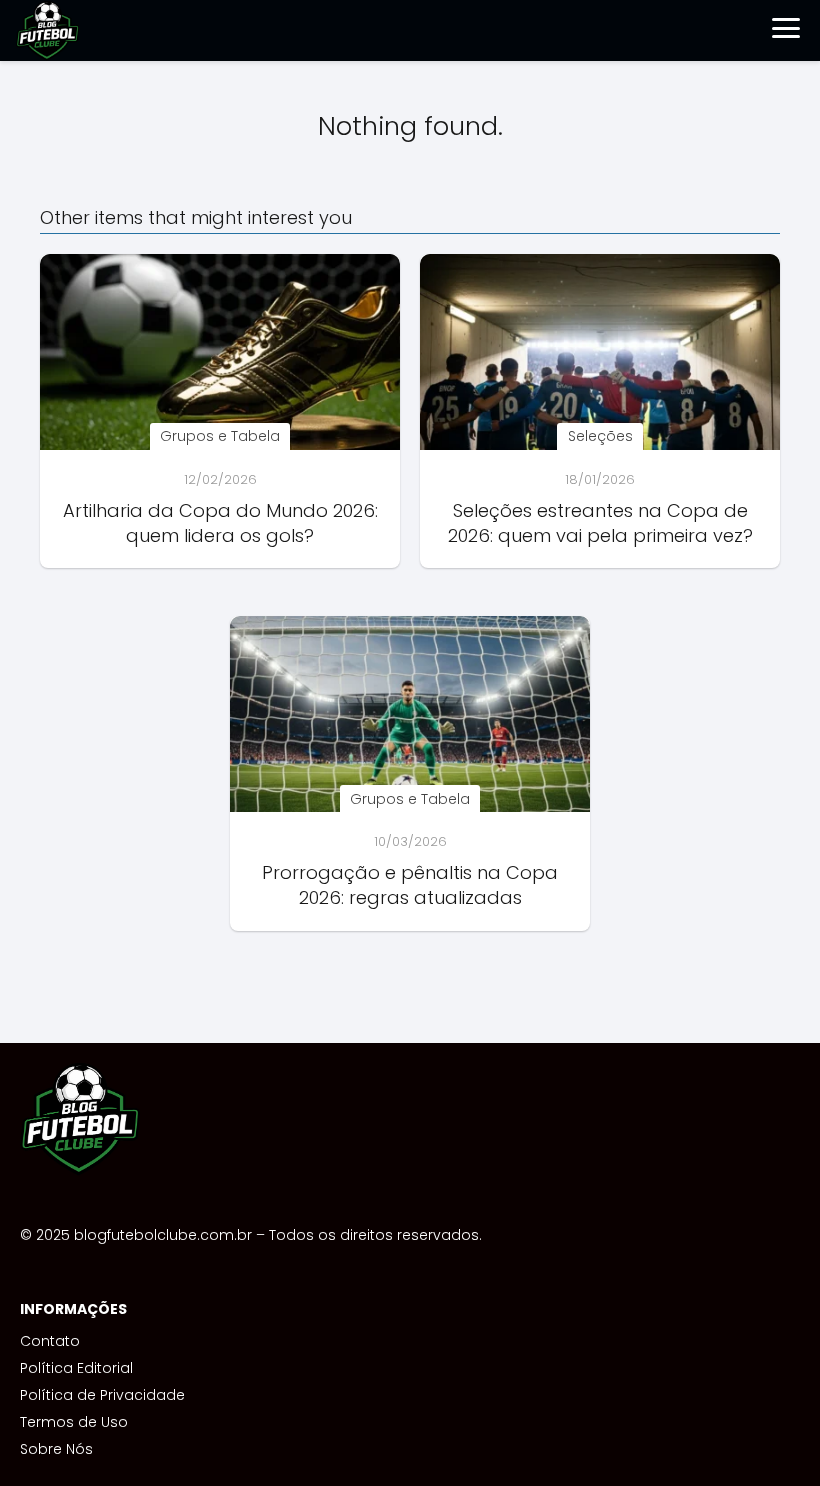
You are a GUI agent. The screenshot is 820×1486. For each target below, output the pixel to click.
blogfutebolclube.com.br (163, 1235)
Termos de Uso (74, 1422)
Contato (50, 1341)
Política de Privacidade (102, 1395)
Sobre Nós (56, 1449)
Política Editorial (76, 1368)
